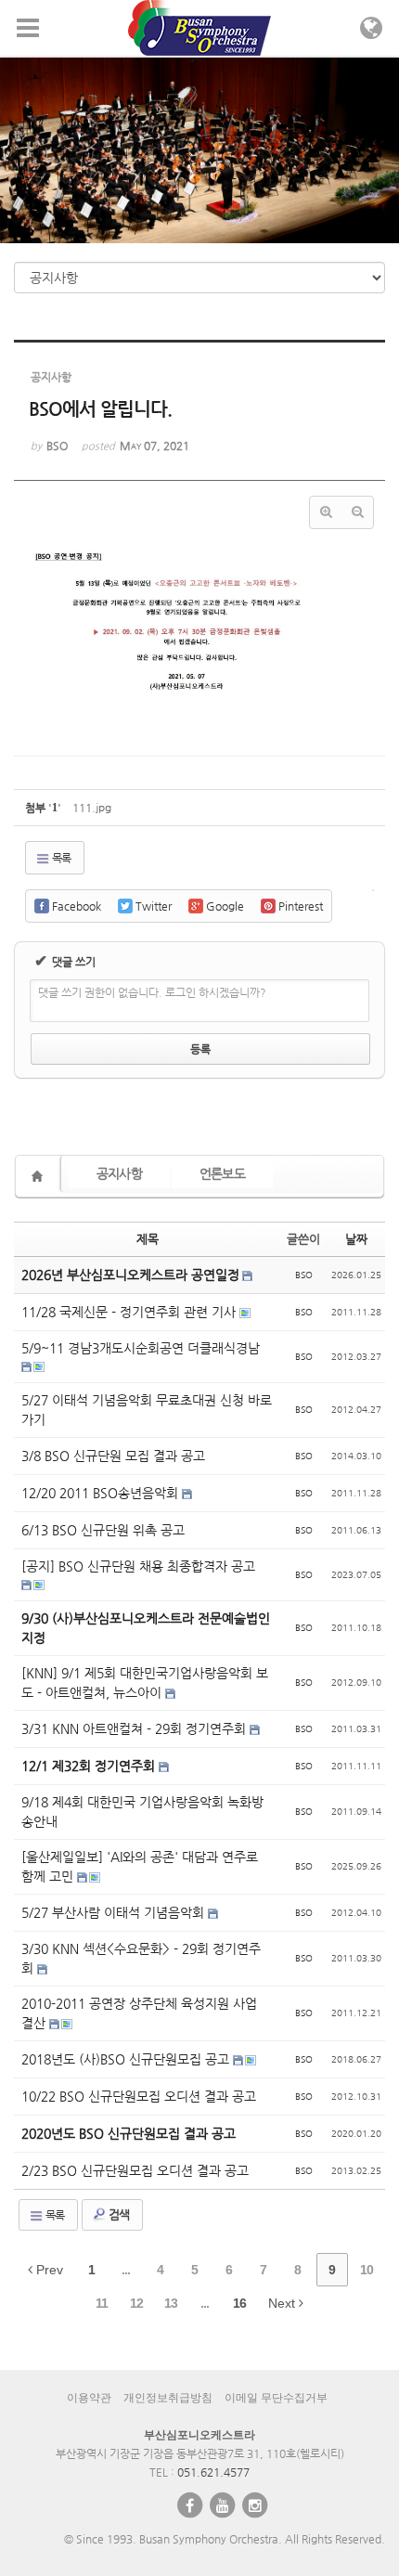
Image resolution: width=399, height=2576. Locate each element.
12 (136, 2303)
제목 (148, 1239)
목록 (60, 858)
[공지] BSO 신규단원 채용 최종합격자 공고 (138, 1566)
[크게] (326, 512)
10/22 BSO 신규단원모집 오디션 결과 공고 (139, 2096)
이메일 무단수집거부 (276, 2398)
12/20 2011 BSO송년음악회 (102, 1493)
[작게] (357, 512)
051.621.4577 (213, 2472)
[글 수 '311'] (40, 1176)
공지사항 (119, 1173)
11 (102, 2303)
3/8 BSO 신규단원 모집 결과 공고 (113, 1456)
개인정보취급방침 (168, 2398)
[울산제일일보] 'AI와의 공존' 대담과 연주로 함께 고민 (140, 1866)
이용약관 (89, 2398)
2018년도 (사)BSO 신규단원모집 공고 (127, 2059)
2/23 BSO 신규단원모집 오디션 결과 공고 (135, 2170)
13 (171, 2303)
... (126, 2270)
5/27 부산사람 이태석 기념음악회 (115, 1912)
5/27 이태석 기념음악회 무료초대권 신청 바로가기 (147, 1410)
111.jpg (92, 808)
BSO (304, 1275)
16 (239, 2303)
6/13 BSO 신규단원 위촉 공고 (103, 1530)
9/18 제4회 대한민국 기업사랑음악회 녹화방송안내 (142, 1812)
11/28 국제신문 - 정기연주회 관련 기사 (130, 1312)
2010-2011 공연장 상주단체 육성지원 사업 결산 (139, 2013)
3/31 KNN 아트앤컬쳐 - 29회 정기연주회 (135, 1728)
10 (367, 2270)
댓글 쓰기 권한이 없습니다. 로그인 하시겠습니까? (152, 992)
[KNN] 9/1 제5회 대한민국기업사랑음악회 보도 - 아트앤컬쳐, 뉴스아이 (145, 1683)
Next (283, 2303)
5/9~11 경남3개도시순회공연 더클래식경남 (141, 1348)
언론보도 (222, 1173)
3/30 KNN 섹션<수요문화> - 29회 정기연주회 (141, 1958)
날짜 (356, 1239)
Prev (48, 2270)
